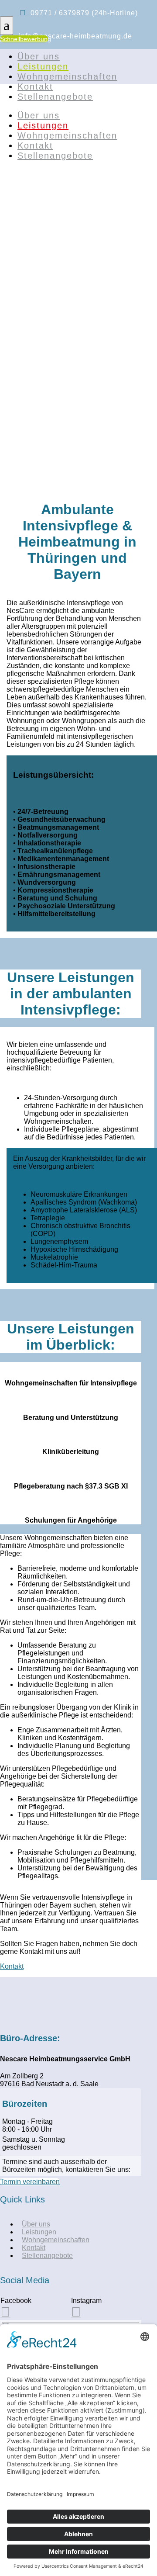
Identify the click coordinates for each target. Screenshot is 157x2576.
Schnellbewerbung (24, 39)
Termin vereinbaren (30, 2182)
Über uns (39, 56)
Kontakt (35, 87)
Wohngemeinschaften (67, 76)
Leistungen (43, 66)
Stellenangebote (55, 97)
